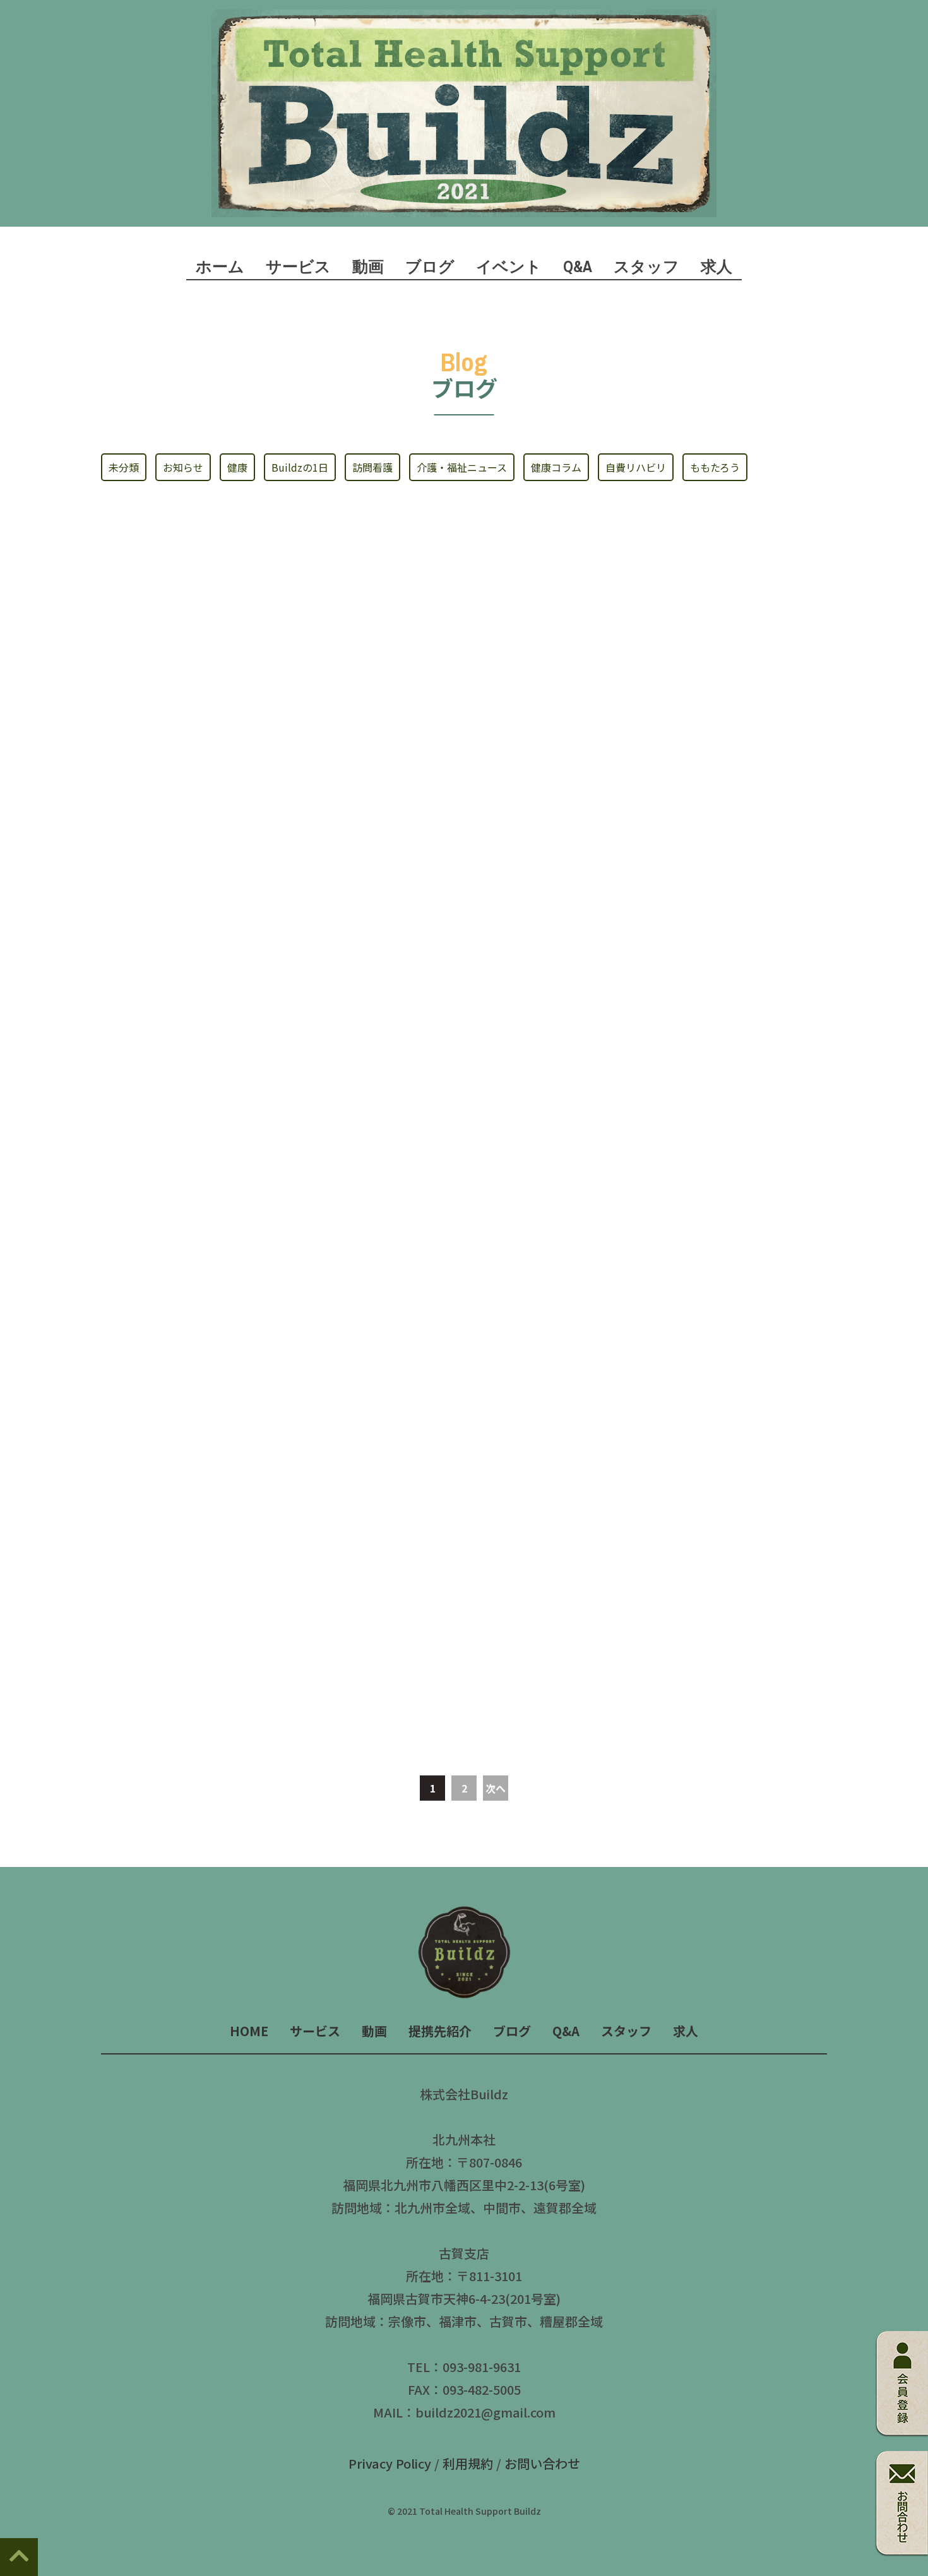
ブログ (430, 266)
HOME (249, 2031)
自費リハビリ (636, 467)
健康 (237, 467)
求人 (717, 266)
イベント (509, 266)
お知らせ (183, 467)
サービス (315, 2031)
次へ (496, 1788)
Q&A (578, 266)
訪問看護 (372, 467)
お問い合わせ (542, 2463)
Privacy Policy (390, 2463)
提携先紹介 (440, 2031)
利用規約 (468, 2463)
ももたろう (715, 467)
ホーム (220, 266)
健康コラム (556, 467)
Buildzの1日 (300, 467)
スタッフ (646, 266)
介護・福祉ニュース (462, 467)
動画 (368, 266)
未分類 (124, 467)
